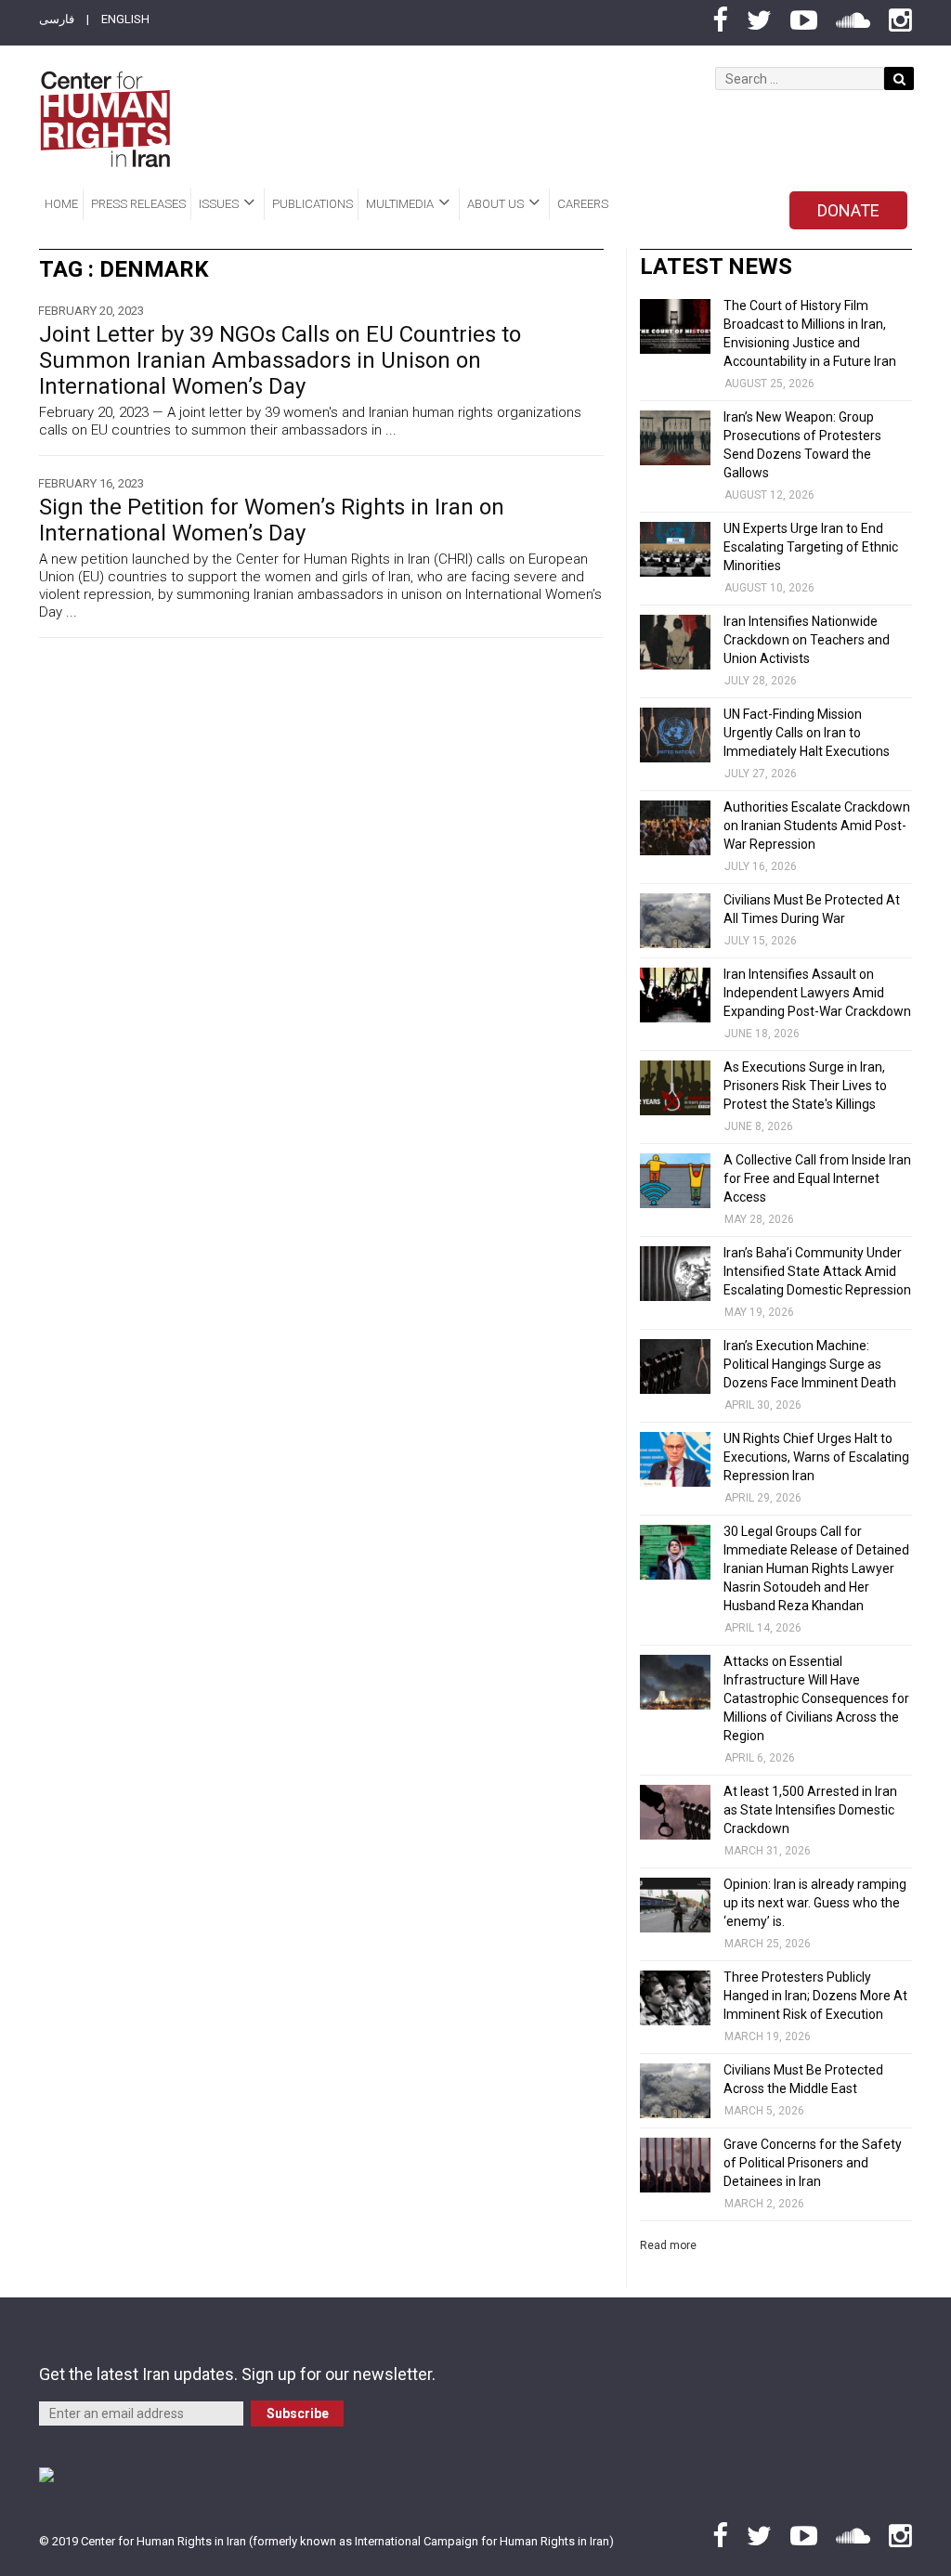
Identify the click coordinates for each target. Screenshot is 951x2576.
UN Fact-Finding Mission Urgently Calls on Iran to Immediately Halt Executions (807, 733)
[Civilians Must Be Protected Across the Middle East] (675, 2091)
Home (61, 204)
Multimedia (400, 204)
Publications (313, 204)
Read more (668, 2245)
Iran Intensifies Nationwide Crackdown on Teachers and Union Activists (807, 640)
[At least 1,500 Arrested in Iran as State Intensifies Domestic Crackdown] (675, 1812)
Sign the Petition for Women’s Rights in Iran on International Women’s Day (272, 520)
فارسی (57, 19)
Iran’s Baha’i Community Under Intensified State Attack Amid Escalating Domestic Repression (817, 1271)
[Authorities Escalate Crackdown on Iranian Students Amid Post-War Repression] (675, 828)
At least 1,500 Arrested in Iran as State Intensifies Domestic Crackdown (810, 1810)
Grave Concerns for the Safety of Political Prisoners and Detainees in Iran (813, 2163)
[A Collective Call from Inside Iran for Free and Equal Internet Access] (675, 1181)
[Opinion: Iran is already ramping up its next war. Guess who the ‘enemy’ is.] (675, 1905)
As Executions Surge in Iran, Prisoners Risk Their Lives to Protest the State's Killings (805, 1086)
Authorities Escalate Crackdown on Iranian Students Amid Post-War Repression (817, 826)
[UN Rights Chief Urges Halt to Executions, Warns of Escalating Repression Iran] (675, 1459)
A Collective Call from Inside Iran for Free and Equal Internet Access (817, 1178)
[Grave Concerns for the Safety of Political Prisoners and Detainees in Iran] (675, 2165)
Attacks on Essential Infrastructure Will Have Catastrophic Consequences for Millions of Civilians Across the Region (816, 1698)
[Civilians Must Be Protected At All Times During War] (675, 921)
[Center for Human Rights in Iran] (104, 119)
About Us (495, 204)
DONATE (848, 210)
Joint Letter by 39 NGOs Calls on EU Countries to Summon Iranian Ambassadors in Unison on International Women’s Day (280, 360)
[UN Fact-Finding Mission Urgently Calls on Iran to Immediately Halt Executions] (675, 735)
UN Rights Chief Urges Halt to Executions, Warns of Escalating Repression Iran (816, 1457)
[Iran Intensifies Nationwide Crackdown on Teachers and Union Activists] (675, 642)
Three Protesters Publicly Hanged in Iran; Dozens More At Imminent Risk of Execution (815, 1996)
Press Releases (138, 204)
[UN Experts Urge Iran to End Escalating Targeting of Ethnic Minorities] (675, 549)
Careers (583, 204)
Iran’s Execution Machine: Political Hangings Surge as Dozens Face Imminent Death (810, 1364)
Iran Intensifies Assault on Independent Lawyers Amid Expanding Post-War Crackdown (817, 993)
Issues (219, 204)
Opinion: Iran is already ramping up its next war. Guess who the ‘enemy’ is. (815, 1903)
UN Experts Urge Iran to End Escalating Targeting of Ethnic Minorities (811, 547)
